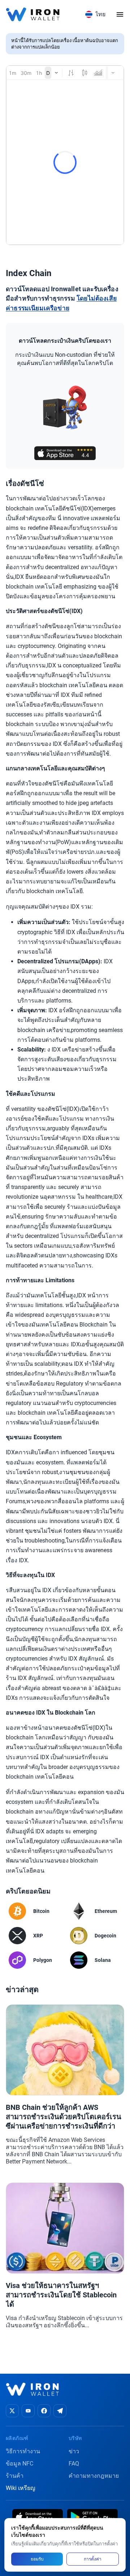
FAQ (74, 2464)
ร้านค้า (15, 2476)
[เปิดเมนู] (120, 14)
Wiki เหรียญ (21, 2488)
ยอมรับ (37, 2559)
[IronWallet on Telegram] (60, 2411)
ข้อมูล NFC (19, 2464)
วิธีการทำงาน (23, 2451)
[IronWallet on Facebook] (44, 2411)
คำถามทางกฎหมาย (94, 2476)
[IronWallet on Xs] (12, 2411)
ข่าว (74, 2451)
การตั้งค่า (93, 2559)
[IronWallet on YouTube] (28, 2411)
